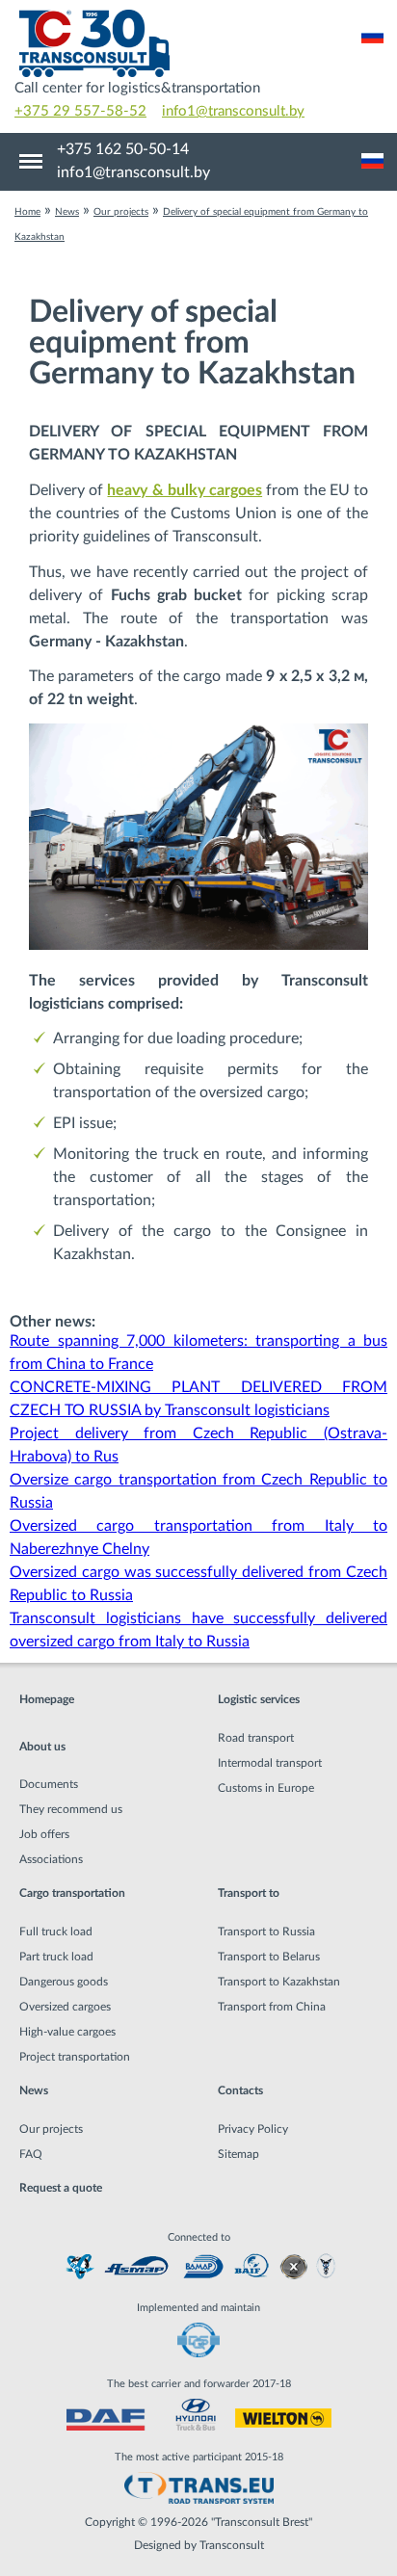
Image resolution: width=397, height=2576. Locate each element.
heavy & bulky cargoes (185, 490)
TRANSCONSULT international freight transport (198, 43)
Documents (49, 1784)
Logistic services (259, 1699)
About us (42, 1747)
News (34, 2090)
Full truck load (56, 1932)
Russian (372, 36)
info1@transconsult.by (233, 111)
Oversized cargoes (65, 2007)
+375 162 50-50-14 (123, 149)
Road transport (256, 1738)
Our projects (51, 2129)
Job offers (44, 1834)
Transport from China (272, 2007)
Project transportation (75, 2057)
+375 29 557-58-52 (80, 111)
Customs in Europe (266, 1788)
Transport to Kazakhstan (279, 1982)
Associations (51, 1859)
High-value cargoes (67, 2032)
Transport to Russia (266, 1932)
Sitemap (238, 2154)
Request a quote (61, 2188)
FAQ (31, 2154)
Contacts (240, 2090)
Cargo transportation (72, 1893)
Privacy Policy (253, 2129)
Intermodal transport (270, 1763)
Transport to (249, 1893)
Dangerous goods (64, 1982)
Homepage (47, 1699)
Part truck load (56, 1957)
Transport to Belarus (269, 1957)
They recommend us (71, 1809)
